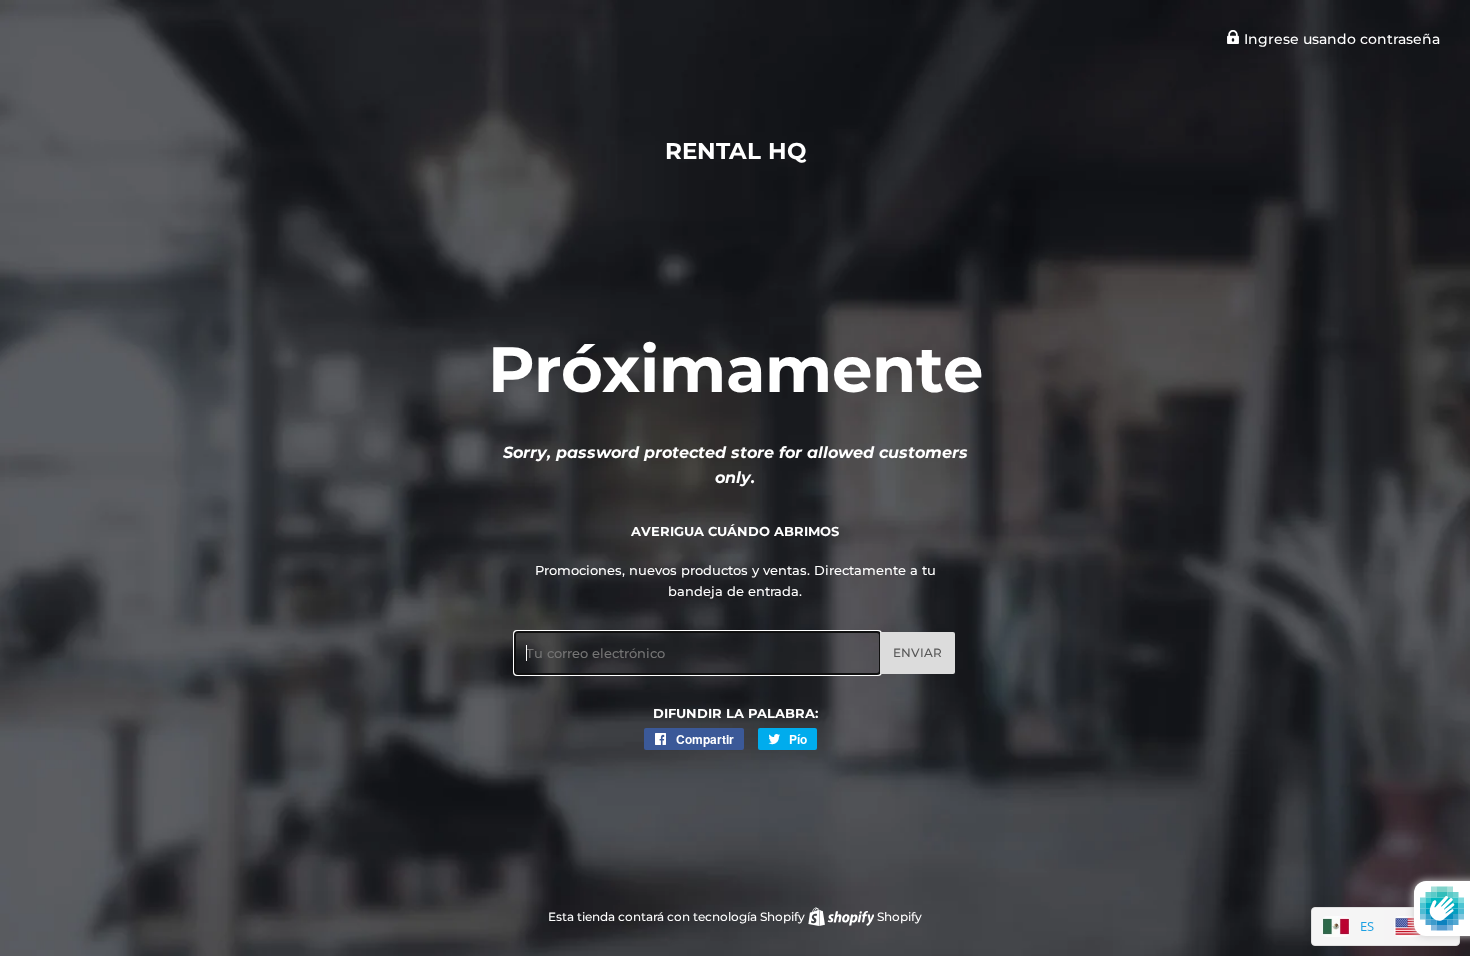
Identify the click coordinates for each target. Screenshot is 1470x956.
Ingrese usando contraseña (1340, 39)
